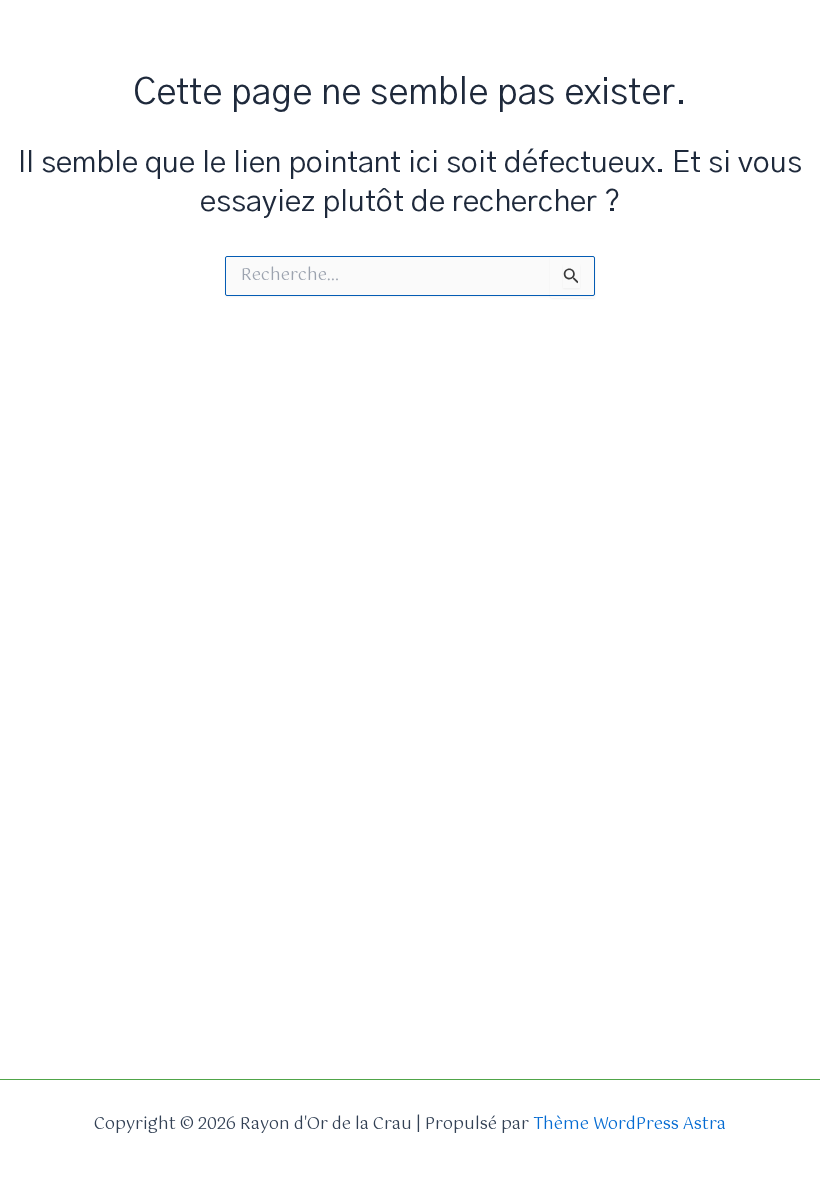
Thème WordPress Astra (629, 1124)
